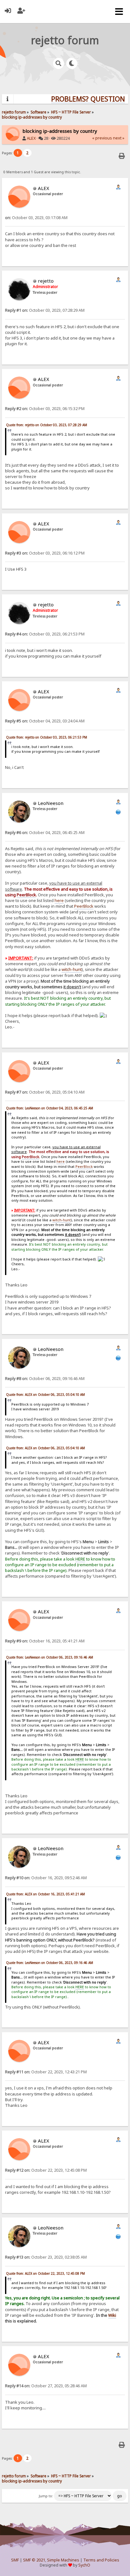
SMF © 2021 (34, 2560)
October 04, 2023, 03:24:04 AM (45, 721)
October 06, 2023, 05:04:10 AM (45, 1092)
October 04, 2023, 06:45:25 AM (45, 833)
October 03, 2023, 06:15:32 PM (45, 409)
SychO (84, 2565)
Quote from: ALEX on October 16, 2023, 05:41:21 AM (45, 1894)
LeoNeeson (51, 803)
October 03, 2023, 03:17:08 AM (36, 218)
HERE (80, 1559)
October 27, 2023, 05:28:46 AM (46, 2386)
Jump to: (46, 2496)
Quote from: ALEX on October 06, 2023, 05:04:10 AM (45, 1395)
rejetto (46, 281)
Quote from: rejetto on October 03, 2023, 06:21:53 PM (47, 737)
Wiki (112, 2315)
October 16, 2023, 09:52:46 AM (46, 1878)
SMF (15, 2560)
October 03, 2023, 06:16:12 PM (45, 553)
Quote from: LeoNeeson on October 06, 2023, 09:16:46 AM (50, 1657)
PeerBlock (84, 906)
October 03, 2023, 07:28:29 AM (45, 310)
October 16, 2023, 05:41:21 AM (45, 1641)
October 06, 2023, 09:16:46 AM (45, 1379)
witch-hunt (72, 969)
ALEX (31, 138)
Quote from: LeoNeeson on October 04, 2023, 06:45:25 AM (50, 1108)
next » (119, 138)
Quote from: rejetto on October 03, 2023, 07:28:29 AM (47, 425)
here (59, 900)
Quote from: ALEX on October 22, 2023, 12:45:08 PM (45, 2273)
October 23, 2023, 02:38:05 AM (46, 2257)
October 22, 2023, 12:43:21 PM (46, 2072)
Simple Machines (63, 2560)
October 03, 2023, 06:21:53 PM (45, 634)
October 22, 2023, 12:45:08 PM (46, 2170)
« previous (102, 138)
